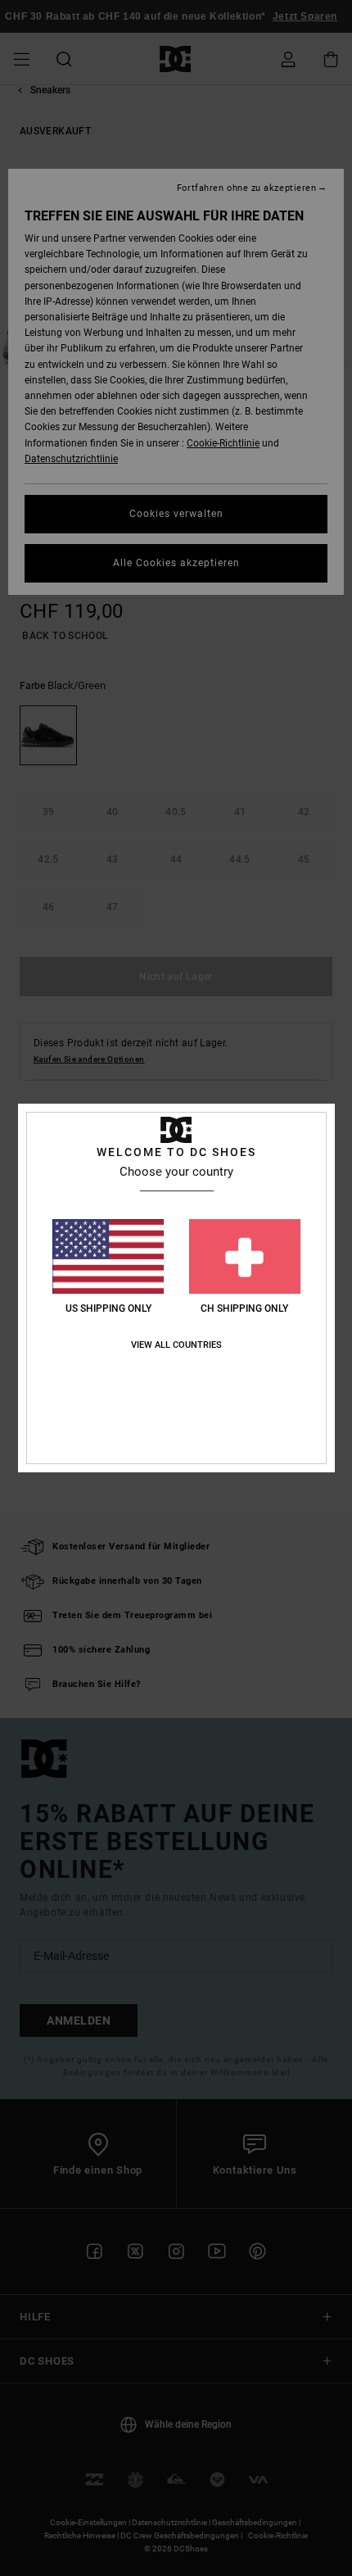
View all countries (176, 1345)
